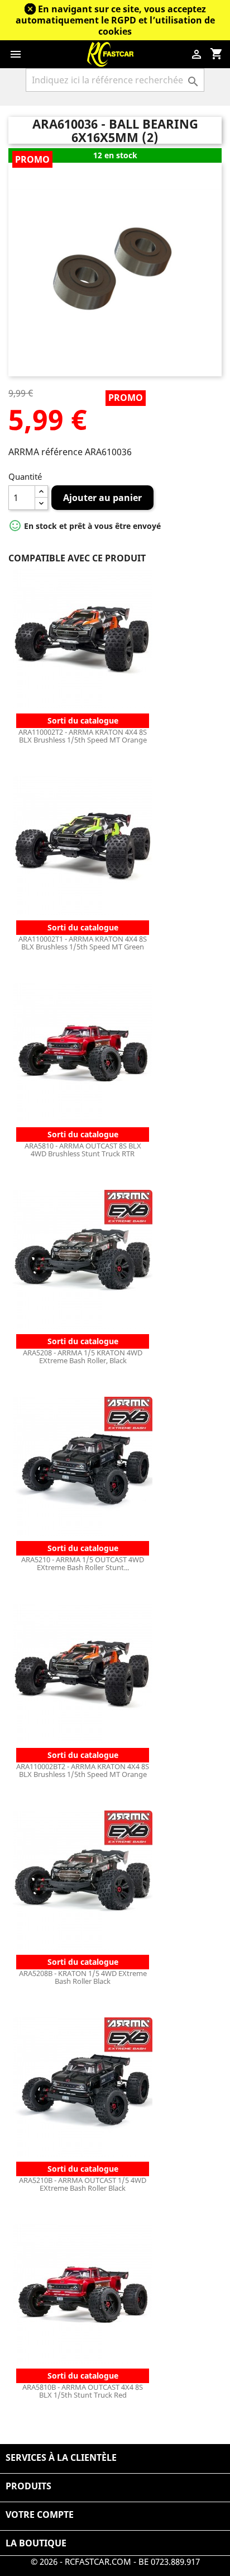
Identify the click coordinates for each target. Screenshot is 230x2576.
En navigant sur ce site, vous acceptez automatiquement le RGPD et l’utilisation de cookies (115, 20)
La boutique (36, 2543)
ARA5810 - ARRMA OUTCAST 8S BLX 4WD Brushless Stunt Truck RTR (83, 1150)
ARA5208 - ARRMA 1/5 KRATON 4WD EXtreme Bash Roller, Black (83, 1356)
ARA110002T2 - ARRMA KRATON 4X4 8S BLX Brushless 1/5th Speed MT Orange (83, 736)
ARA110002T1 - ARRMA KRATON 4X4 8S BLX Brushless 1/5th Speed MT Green (83, 943)
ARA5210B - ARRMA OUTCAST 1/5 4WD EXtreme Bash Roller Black (83, 2184)
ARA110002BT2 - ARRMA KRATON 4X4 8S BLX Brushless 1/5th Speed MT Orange (83, 1770)
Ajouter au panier (102, 498)
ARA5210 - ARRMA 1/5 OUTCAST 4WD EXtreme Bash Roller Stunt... (83, 1563)
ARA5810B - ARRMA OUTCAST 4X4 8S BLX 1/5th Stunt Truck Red (83, 2391)
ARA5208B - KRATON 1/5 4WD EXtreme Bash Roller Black (83, 1977)
